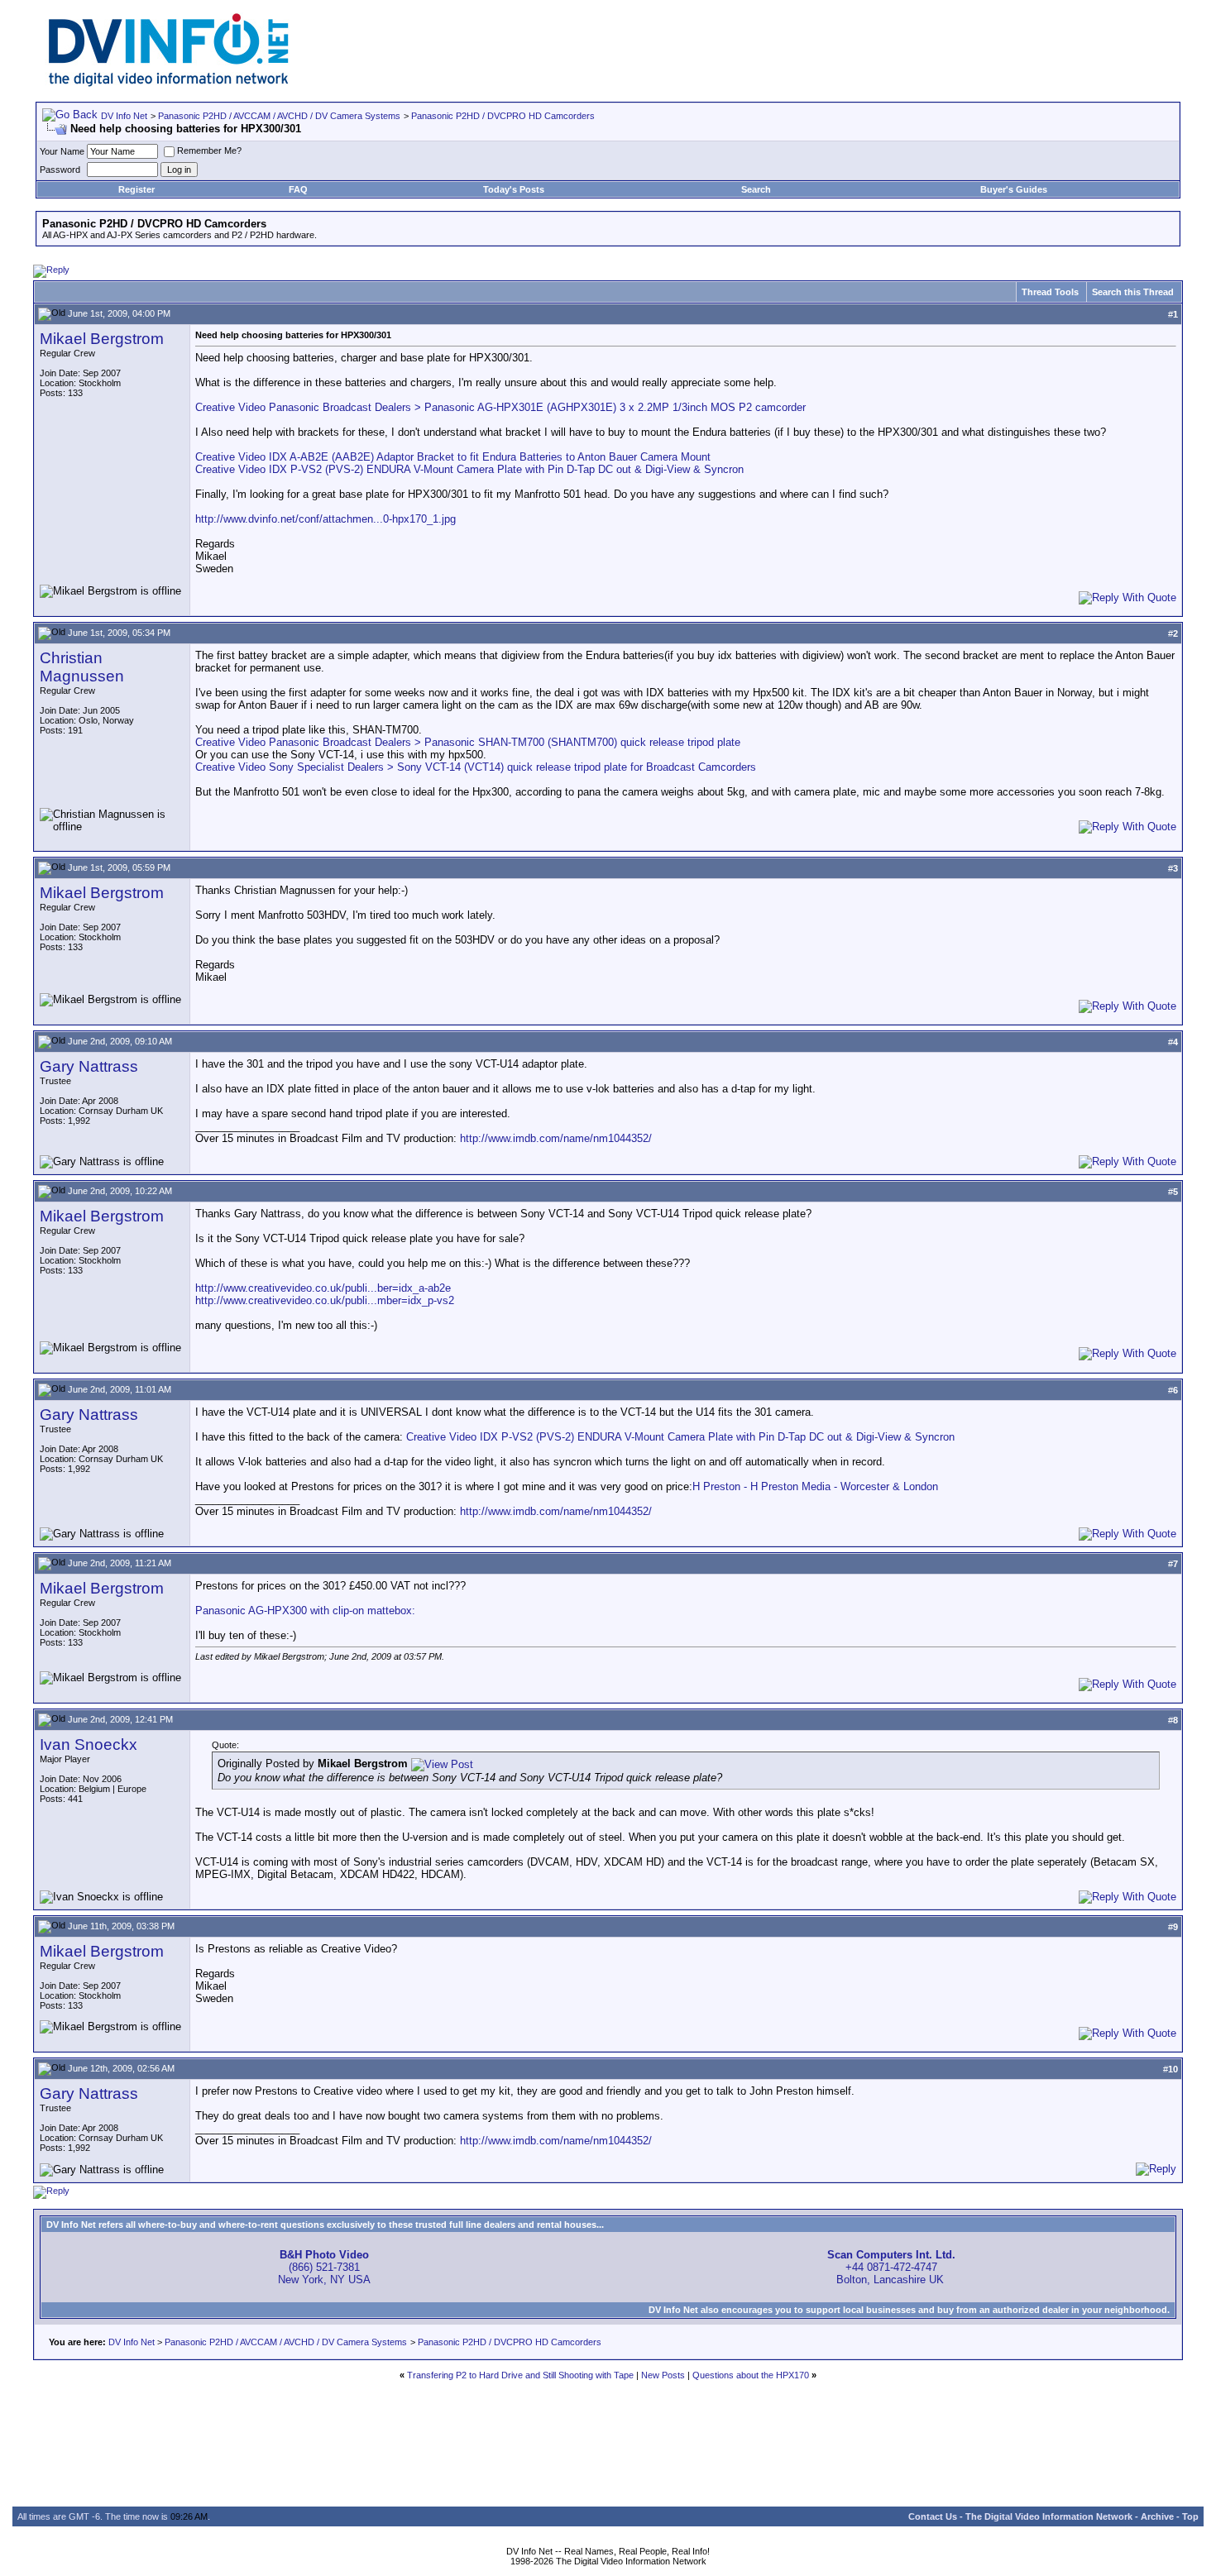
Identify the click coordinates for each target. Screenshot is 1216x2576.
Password (60, 170)
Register (136, 189)
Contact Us (933, 2516)
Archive (1157, 2516)
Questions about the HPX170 (751, 2375)
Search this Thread (1133, 292)
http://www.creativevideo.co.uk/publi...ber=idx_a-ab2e (323, 1288)
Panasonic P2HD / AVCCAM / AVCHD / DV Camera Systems (279, 116)
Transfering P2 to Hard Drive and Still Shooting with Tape (520, 2375)
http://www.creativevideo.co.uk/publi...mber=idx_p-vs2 (325, 1300)
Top (1190, 2516)
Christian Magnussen (82, 667)
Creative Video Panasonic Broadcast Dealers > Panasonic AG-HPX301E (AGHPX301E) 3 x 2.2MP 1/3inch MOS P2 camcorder (500, 407)
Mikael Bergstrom (102, 339)
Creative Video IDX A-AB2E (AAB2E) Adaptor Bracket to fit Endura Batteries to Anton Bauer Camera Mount (453, 457)
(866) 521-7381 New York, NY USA (324, 2267)
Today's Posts (514, 189)
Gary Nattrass (89, 1066)
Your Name (62, 151)
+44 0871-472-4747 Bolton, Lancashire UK (891, 2267)
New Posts (663, 2375)
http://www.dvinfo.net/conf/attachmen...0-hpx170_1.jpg (326, 519)
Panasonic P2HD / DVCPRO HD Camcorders (503, 116)
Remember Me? (209, 151)
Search (756, 189)
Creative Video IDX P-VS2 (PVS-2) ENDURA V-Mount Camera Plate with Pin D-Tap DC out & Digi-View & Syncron (469, 469)
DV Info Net (124, 116)
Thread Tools (1050, 292)
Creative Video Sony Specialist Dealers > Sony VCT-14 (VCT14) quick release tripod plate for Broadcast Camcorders (476, 767)
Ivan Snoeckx (89, 1744)
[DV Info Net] (169, 83)
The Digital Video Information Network (1049, 2516)
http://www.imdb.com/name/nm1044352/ (556, 1138)
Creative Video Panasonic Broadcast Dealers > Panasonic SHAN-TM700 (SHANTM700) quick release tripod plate (468, 742)
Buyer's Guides (1014, 189)
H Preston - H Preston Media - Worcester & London (815, 1486)
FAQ (298, 189)
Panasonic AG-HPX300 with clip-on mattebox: (305, 1611)
